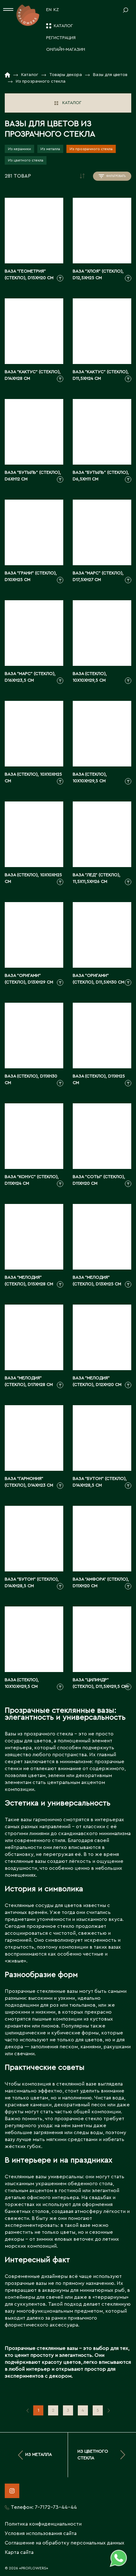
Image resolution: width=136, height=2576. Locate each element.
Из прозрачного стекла (91, 149)
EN (49, 10)
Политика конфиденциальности (43, 2524)
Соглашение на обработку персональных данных (65, 2543)
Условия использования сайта (41, 2533)
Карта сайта (19, 2552)
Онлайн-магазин (66, 50)
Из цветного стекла (26, 160)
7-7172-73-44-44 (56, 2507)
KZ (56, 10)
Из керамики (19, 149)
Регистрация (61, 38)
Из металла (50, 149)
